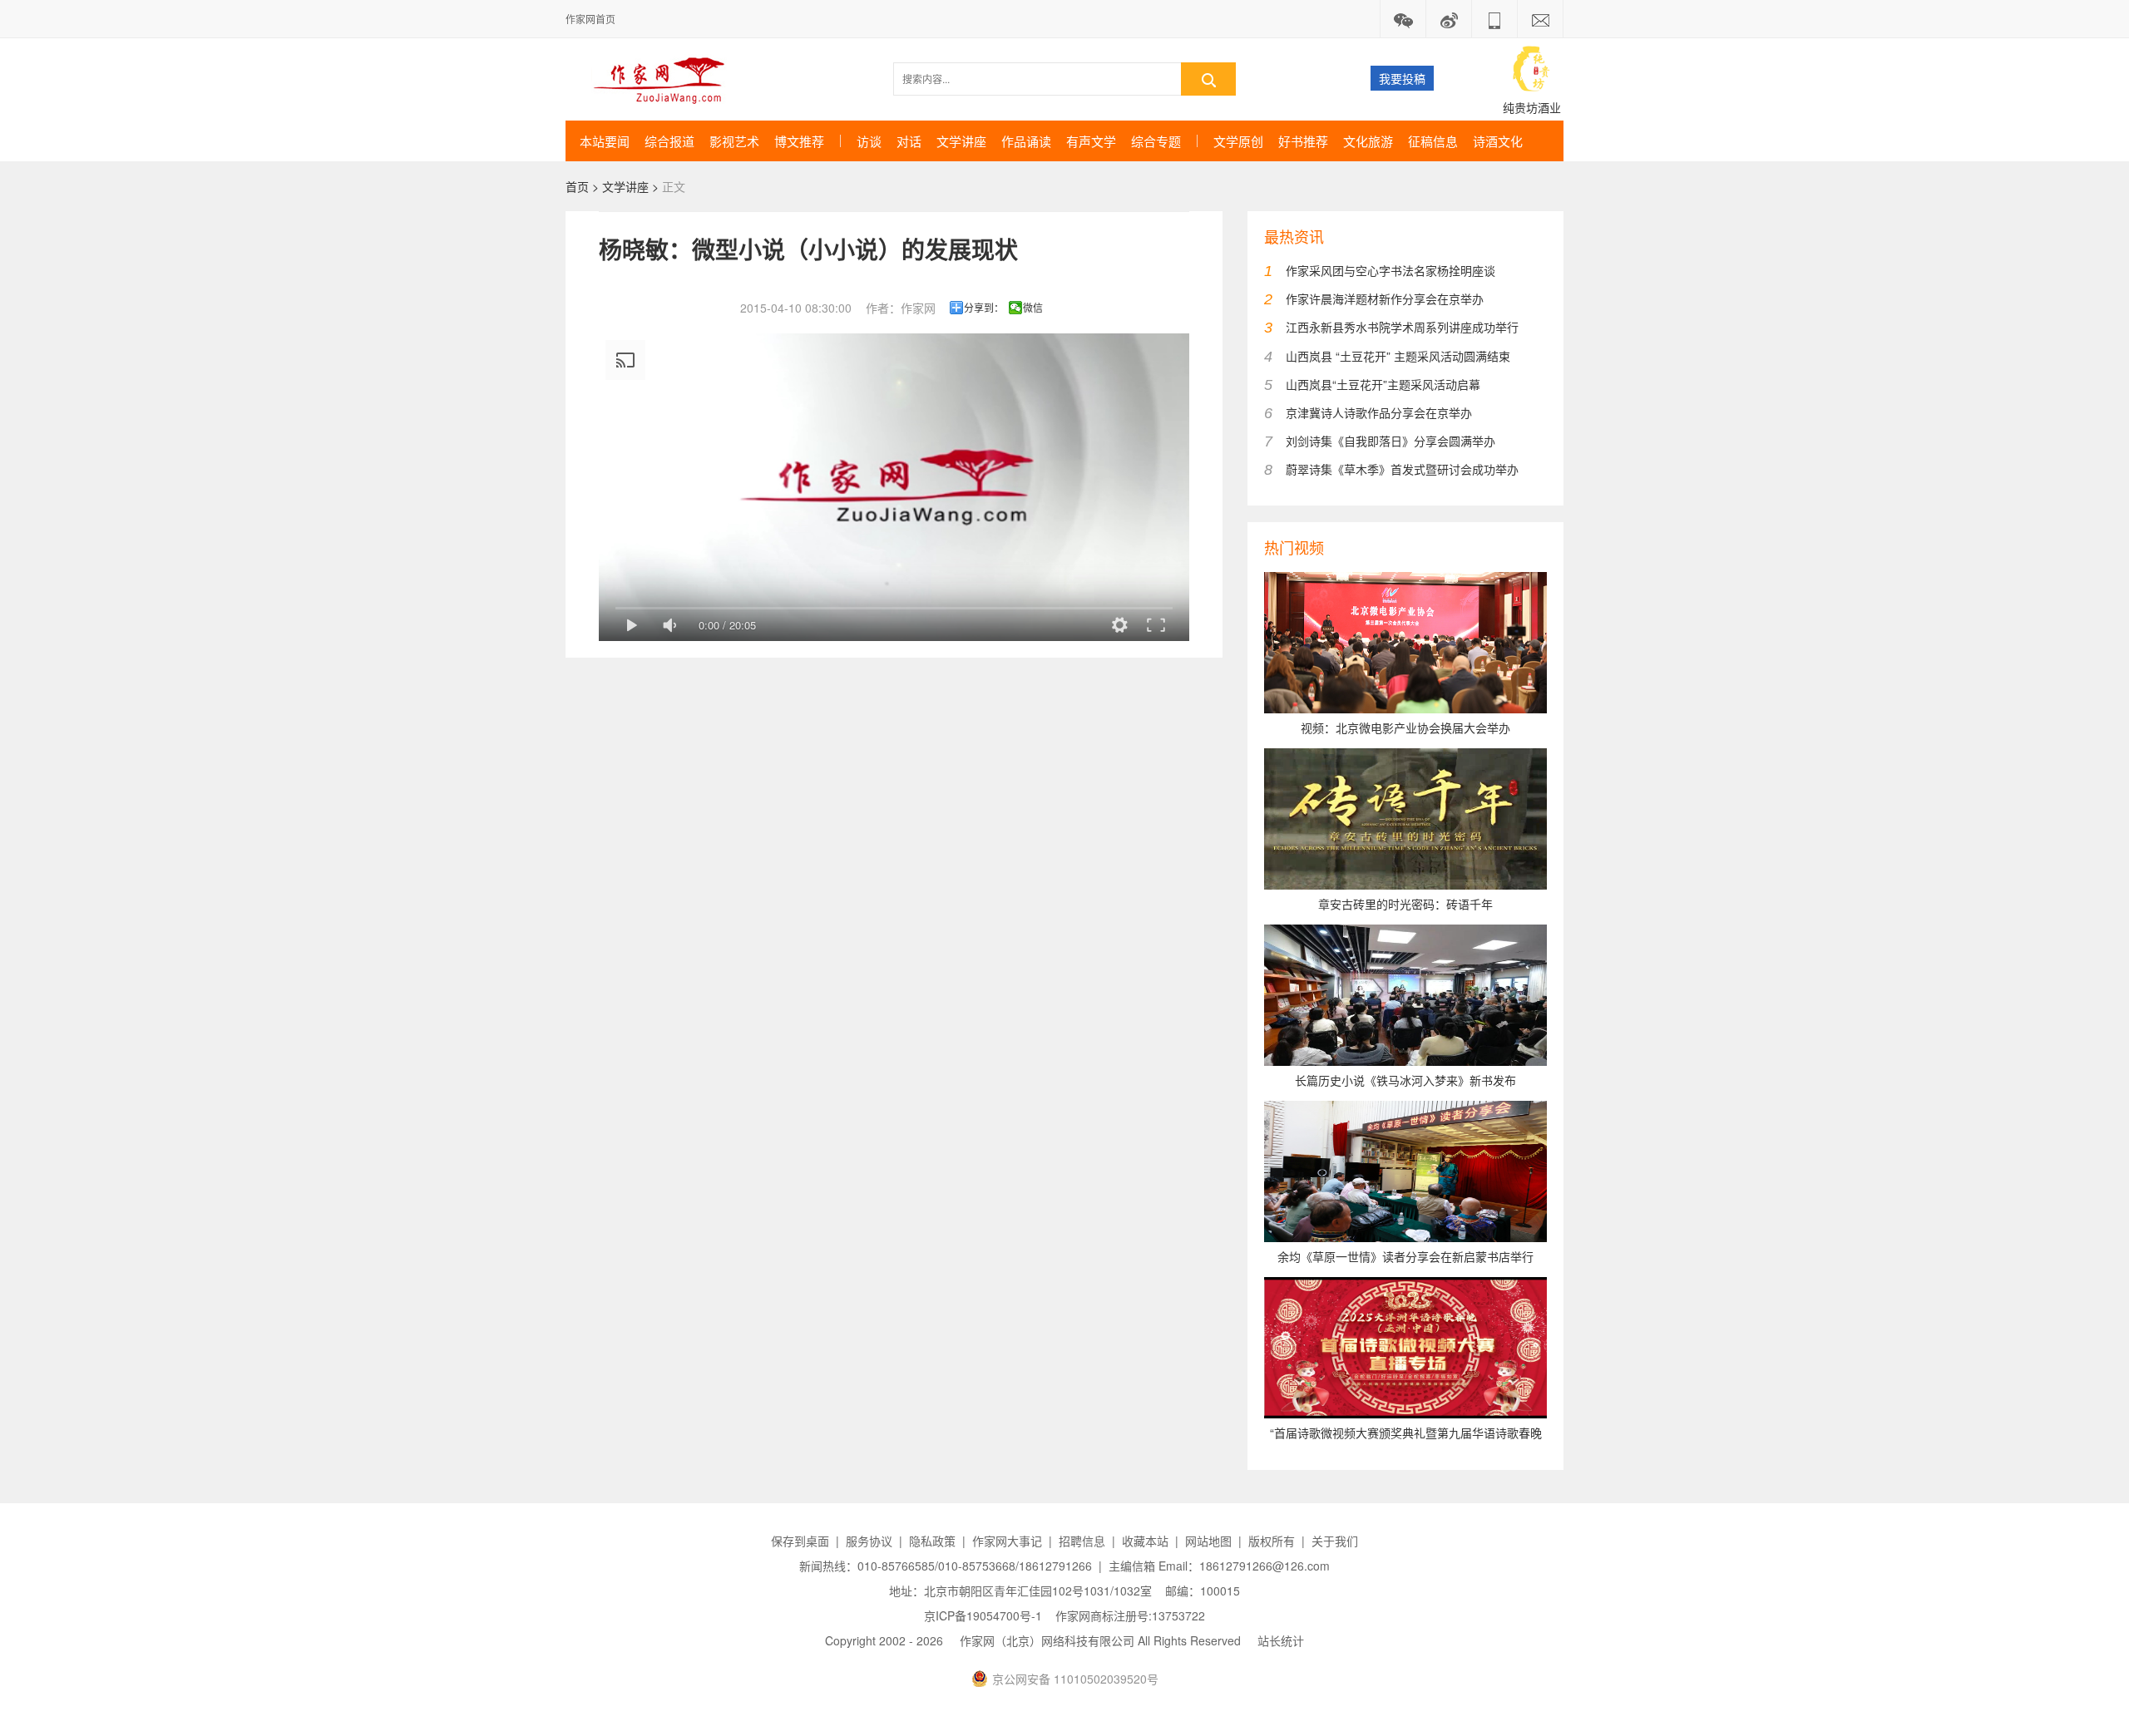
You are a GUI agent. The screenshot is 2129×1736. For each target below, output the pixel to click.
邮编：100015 (1203, 1591)
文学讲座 (961, 141)
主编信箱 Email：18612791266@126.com (1219, 1566)
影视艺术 (734, 141)
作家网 (666, 79)
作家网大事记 (1007, 1541)
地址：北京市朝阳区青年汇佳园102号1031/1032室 (1020, 1591)
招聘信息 (1082, 1541)
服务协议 (869, 1541)
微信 (1033, 308)
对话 (909, 141)
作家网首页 (590, 19)
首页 (577, 186)
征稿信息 (1433, 141)
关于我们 (1335, 1541)
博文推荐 (799, 141)
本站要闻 (605, 141)
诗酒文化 (1498, 141)
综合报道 (669, 141)
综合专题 (1156, 141)
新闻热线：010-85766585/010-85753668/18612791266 (946, 1566)
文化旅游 (1368, 141)
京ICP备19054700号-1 (983, 1615)
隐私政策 (932, 1541)
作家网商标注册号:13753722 (1130, 1615)
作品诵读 (1026, 141)
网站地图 (1208, 1541)
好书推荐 (1303, 141)
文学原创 (1238, 141)
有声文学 (1091, 141)
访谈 (869, 141)
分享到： (984, 308)
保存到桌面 (800, 1541)
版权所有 (1272, 1541)
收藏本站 (1145, 1541)
